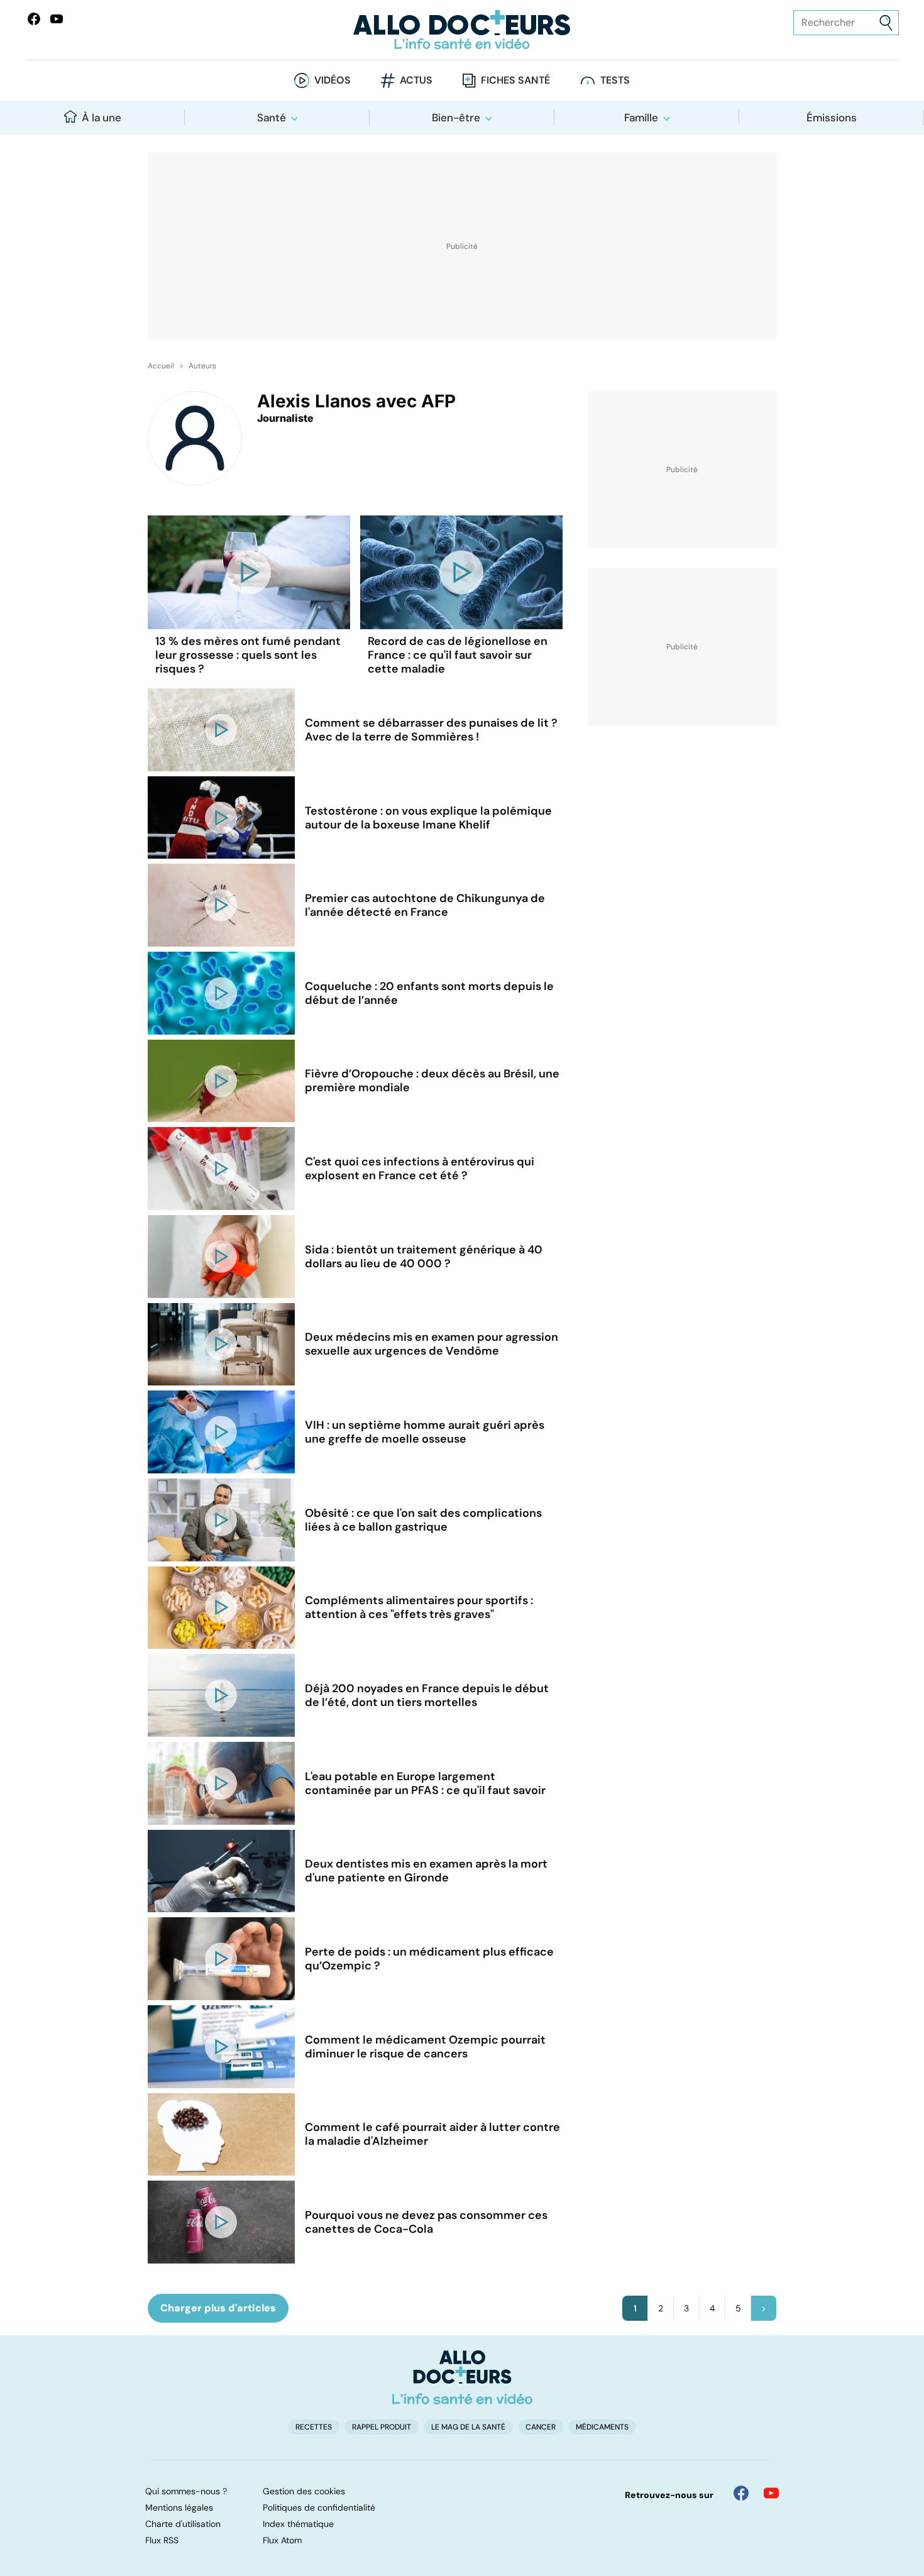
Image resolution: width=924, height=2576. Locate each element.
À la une (102, 118)
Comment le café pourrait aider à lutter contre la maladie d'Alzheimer (432, 2134)
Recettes (314, 2427)
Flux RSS (162, 2540)
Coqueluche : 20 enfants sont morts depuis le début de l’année (429, 993)
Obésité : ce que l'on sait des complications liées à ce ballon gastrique (423, 1520)
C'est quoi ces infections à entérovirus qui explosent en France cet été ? (420, 1169)
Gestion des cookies (304, 2491)
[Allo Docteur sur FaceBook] (34, 19)
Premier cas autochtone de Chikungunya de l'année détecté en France (425, 905)
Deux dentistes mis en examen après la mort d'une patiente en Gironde (426, 1871)
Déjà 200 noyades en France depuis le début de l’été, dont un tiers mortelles (427, 1695)
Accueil (161, 366)
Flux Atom (282, 2540)
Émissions (832, 118)
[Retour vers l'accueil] (462, 30)
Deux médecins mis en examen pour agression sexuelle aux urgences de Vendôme (432, 1344)
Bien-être (456, 118)
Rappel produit (382, 2427)
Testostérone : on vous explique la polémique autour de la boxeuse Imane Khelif (428, 818)
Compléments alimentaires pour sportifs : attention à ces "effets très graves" (419, 1607)
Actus (416, 80)
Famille (641, 118)
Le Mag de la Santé (468, 2427)
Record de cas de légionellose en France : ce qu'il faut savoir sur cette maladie (458, 655)
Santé (272, 118)
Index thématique (298, 2524)
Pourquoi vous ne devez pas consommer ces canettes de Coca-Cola (426, 2222)
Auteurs (202, 366)
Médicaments (602, 2427)
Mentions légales (179, 2507)
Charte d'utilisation (183, 2524)
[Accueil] (462, 2377)
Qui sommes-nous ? (186, 2491)
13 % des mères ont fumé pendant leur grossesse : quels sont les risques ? (248, 655)
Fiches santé (515, 80)
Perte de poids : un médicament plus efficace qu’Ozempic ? (429, 1959)
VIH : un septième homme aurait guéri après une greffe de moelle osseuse (425, 1432)
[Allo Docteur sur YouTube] (771, 2493)
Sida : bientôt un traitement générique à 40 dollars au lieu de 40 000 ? (424, 1257)
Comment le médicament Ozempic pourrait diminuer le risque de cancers (425, 2047)
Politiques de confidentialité (319, 2507)
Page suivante (764, 2308)
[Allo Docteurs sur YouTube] (57, 19)
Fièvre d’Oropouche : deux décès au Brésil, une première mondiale (432, 1081)
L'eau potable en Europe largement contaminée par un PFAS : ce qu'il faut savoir (425, 1783)
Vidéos (333, 80)
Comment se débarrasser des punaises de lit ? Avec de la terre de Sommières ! (431, 730)
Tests (615, 80)
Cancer (541, 2427)
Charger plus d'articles (218, 2308)
